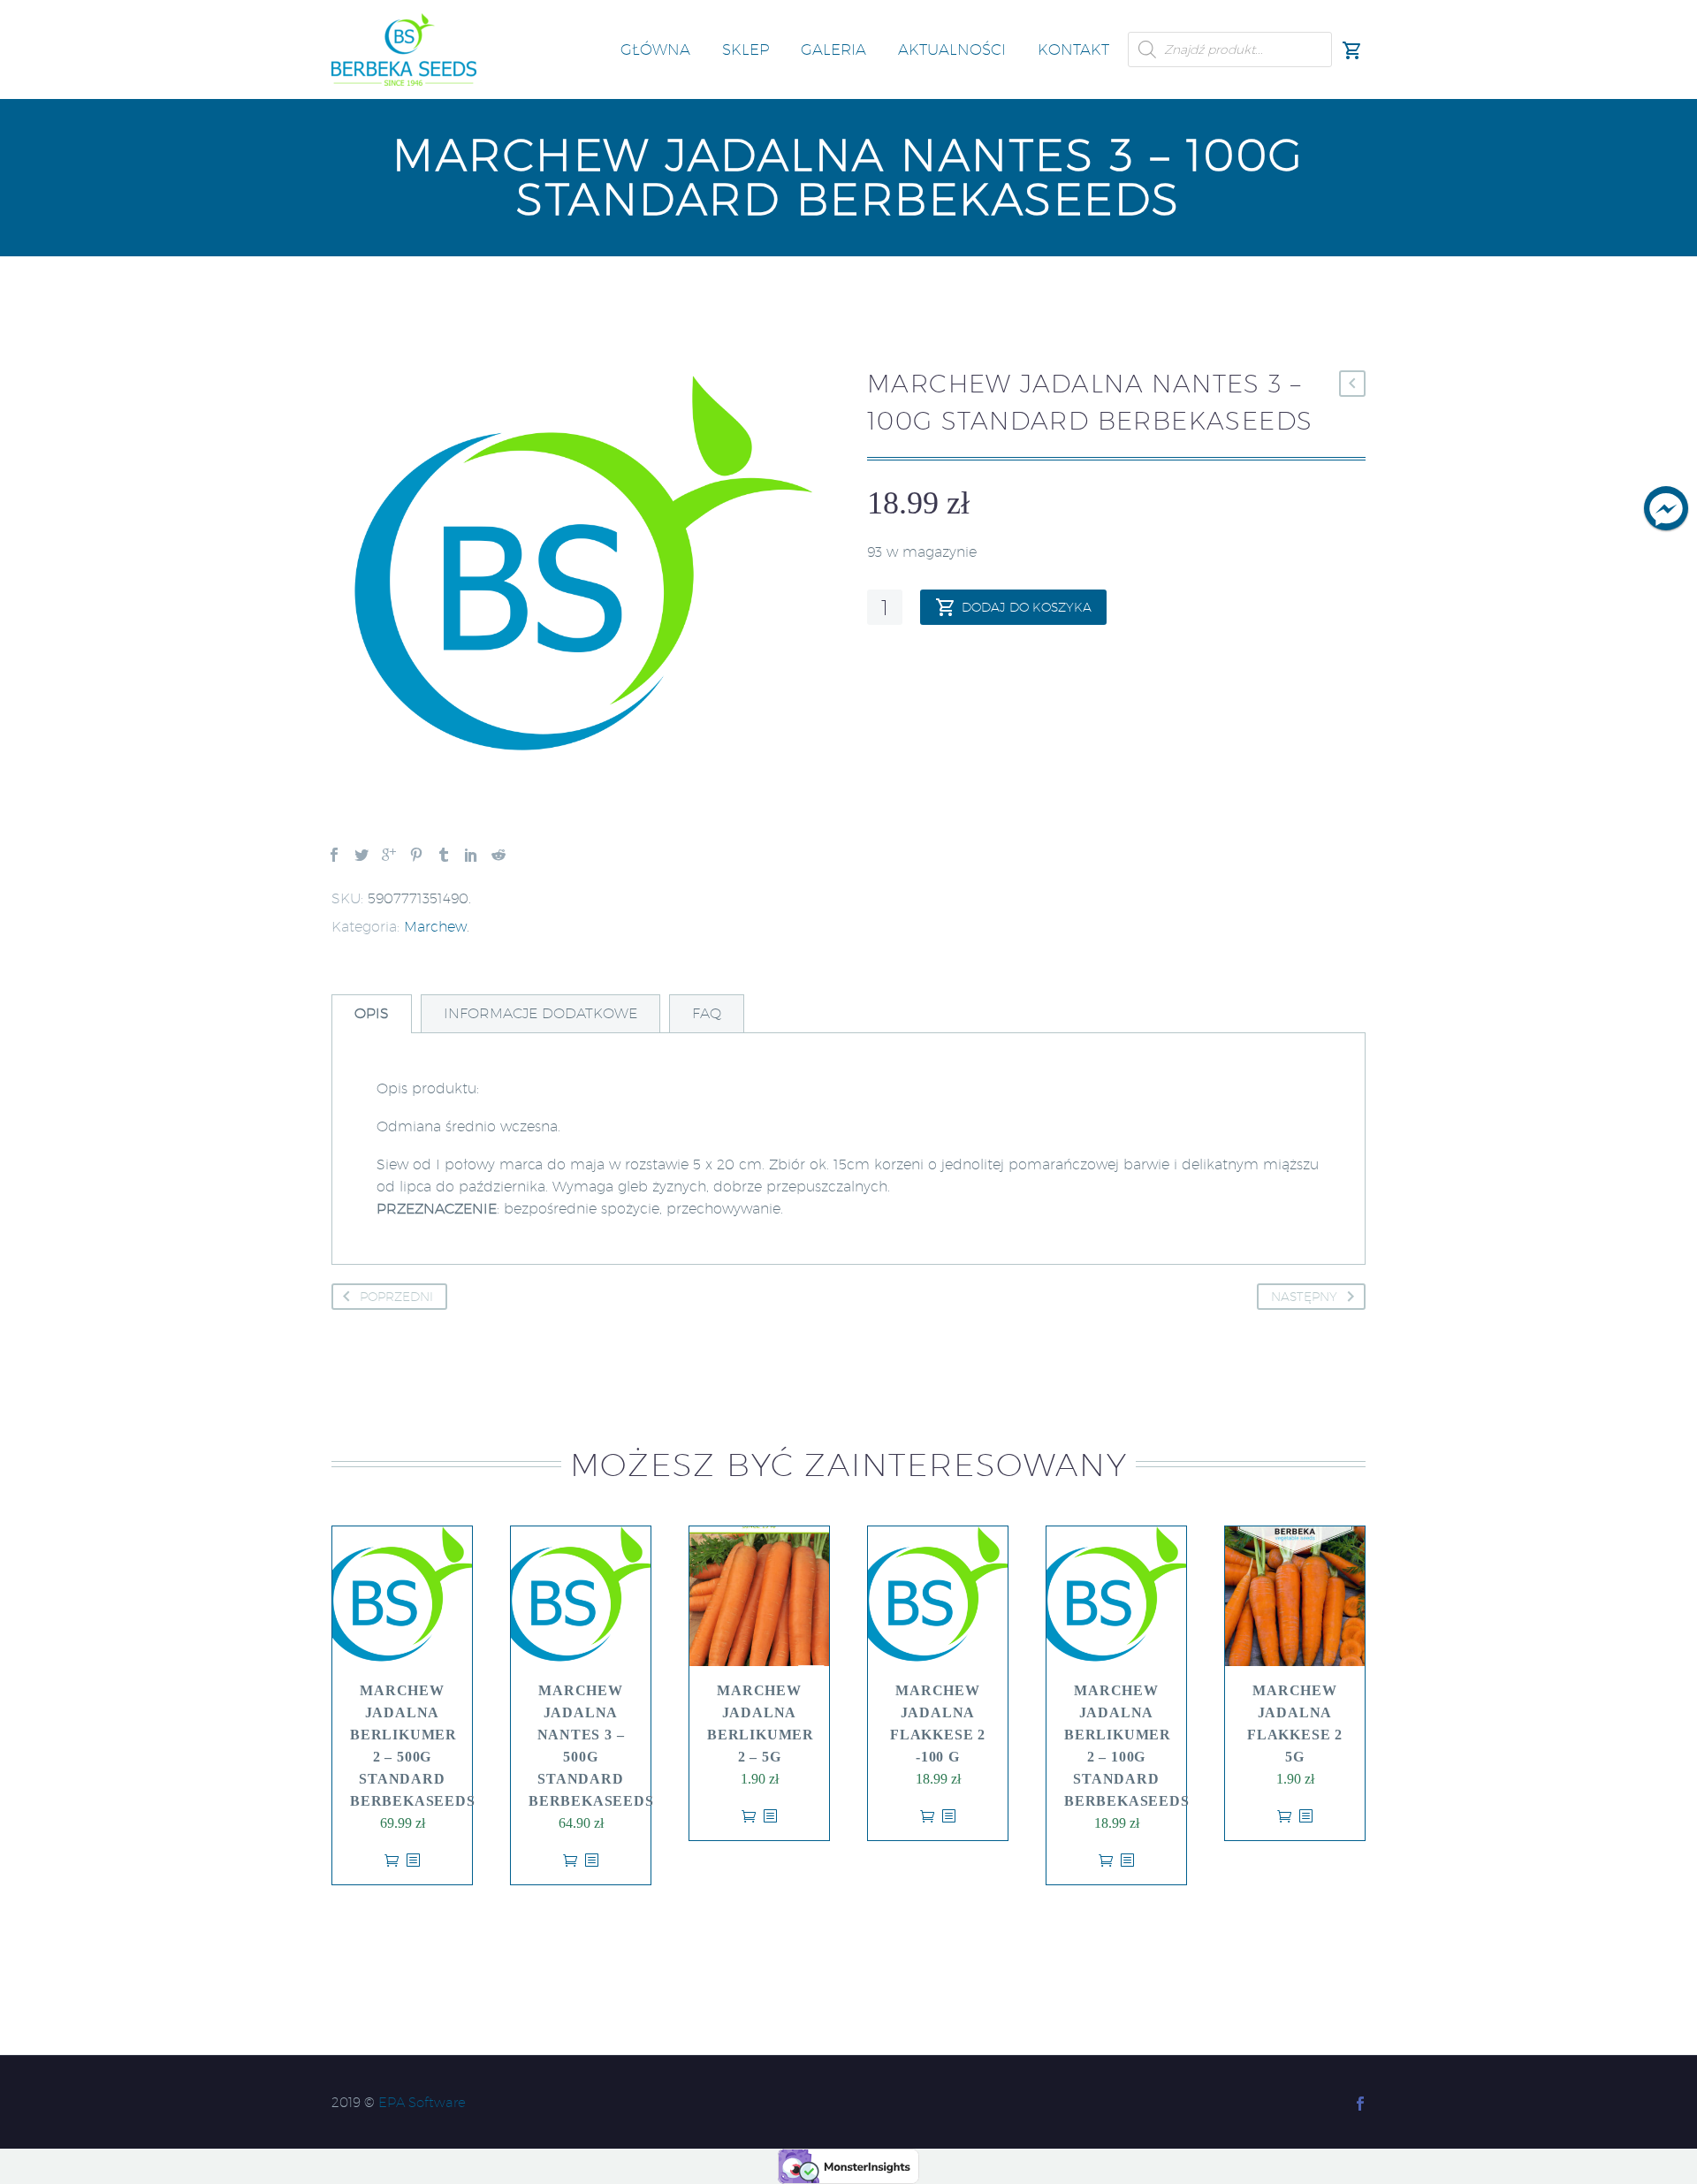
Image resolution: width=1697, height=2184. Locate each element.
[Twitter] (361, 855)
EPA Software (422, 2102)
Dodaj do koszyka (1027, 607)
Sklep (746, 49)
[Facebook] (334, 855)
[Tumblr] (444, 855)
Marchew (435, 927)
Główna (655, 49)
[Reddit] (498, 855)
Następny (1304, 1297)
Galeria (833, 49)
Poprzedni (396, 1297)
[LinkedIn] (471, 855)
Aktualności (952, 49)
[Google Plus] (389, 855)
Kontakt (1073, 49)
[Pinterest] (416, 855)
